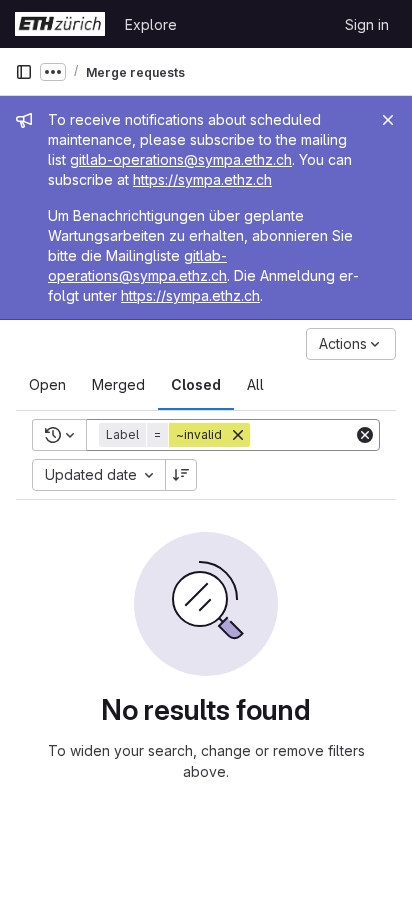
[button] (176, 435)
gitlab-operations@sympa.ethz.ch (181, 159)
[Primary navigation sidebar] (24, 72)
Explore (151, 24)
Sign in (367, 24)
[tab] (47, 385)
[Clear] (365, 435)
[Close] (388, 120)
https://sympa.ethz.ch (202, 179)
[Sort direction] (181, 475)
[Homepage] (60, 24)
